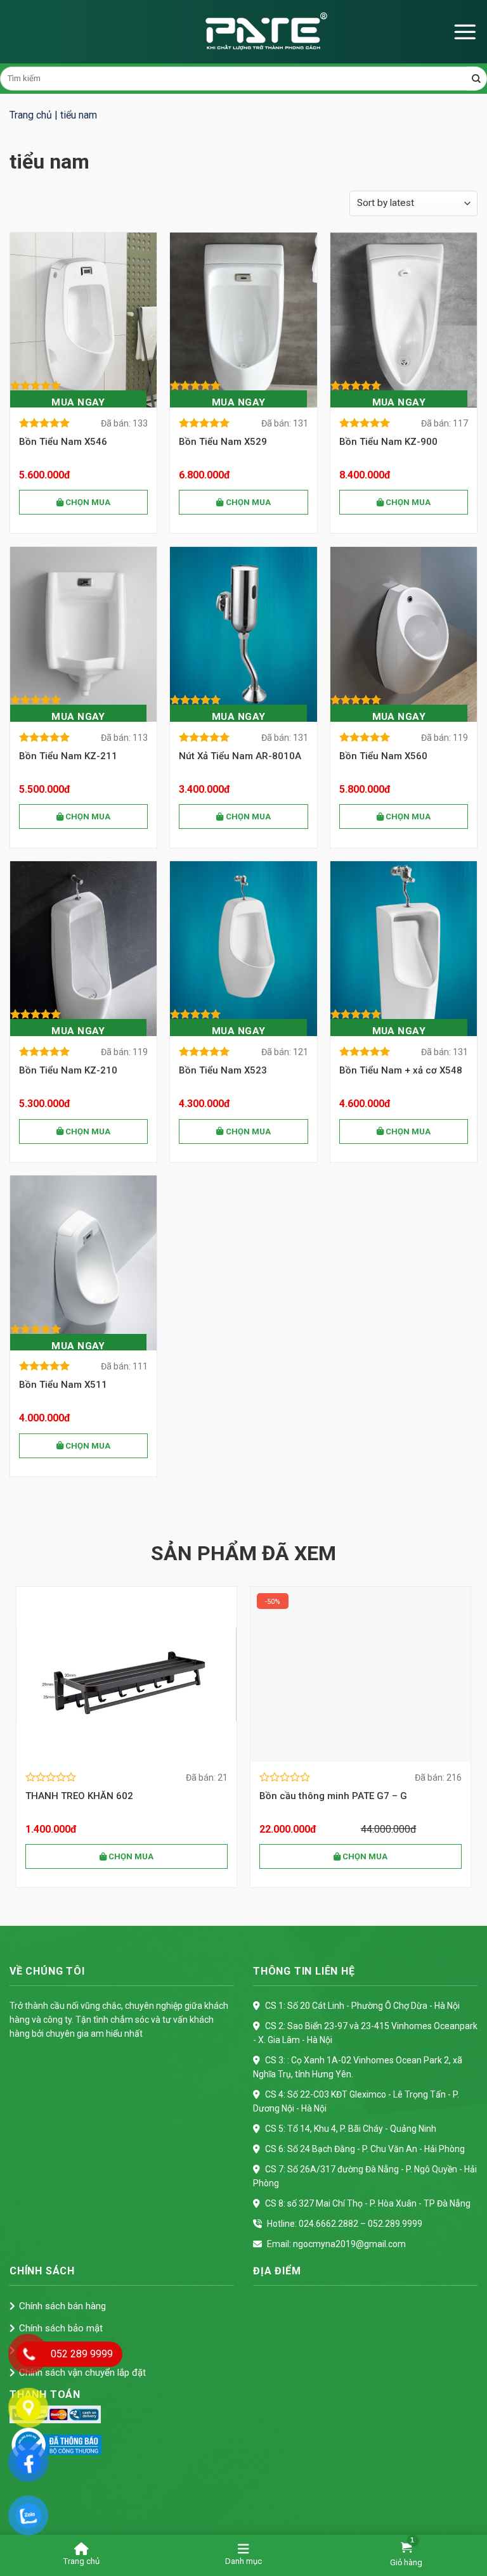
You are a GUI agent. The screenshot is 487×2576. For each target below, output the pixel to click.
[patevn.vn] (243, 32)
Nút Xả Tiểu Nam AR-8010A (240, 756)
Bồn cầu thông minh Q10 (317, 1796)
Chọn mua (87, 502)
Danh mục (243, 2561)
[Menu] (465, 32)
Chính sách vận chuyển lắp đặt (82, 2373)
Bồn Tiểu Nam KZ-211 (68, 756)
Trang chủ (31, 115)
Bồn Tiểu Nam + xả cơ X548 (401, 1070)
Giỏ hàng (406, 2562)
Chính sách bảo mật (61, 2328)
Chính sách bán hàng (62, 2306)
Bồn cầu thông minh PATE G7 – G (101, 1796)
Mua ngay (78, 402)
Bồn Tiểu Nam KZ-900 (388, 442)
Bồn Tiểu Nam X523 (223, 1070)
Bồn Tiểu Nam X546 (63, 442)
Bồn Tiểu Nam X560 (383, 756)
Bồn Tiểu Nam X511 (63, 1385)
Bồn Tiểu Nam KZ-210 (68, 1070)
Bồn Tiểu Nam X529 (223, 442)
